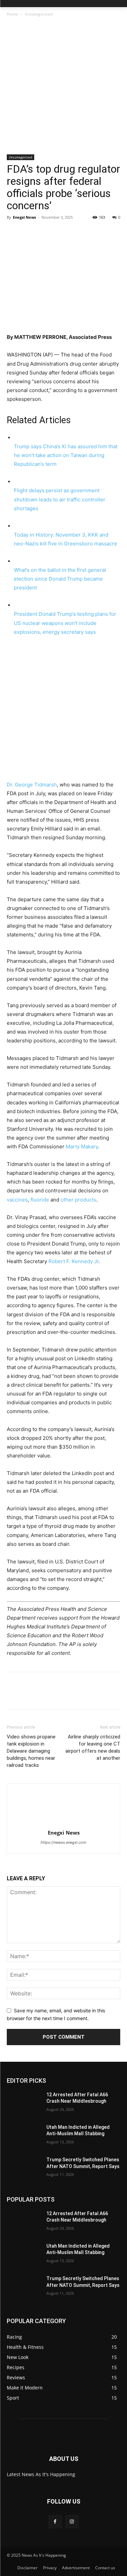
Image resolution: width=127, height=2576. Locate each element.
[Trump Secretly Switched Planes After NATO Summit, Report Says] (24, 2168)
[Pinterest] (45, 233)
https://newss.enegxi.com (63, 1842)
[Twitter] (29, 233)
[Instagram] (72, 2522)
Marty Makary (82, 1146)
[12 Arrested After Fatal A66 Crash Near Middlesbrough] (24, 2103)
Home (13, 14)
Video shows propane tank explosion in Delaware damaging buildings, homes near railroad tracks (31, 1751)
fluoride (40, 1200)
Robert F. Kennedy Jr (73, 1261)
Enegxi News (24, 217)
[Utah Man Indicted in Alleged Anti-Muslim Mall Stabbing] (24, 2136)
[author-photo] (64, 1823)
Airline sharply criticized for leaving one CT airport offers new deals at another (93, 1747)
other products (78, 1200)
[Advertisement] (63, 88)
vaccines (17, 1200)
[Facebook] (14, 233)
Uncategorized (39, 14)
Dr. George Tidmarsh (32, 785)
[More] (76, 233)
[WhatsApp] (60, 233)
